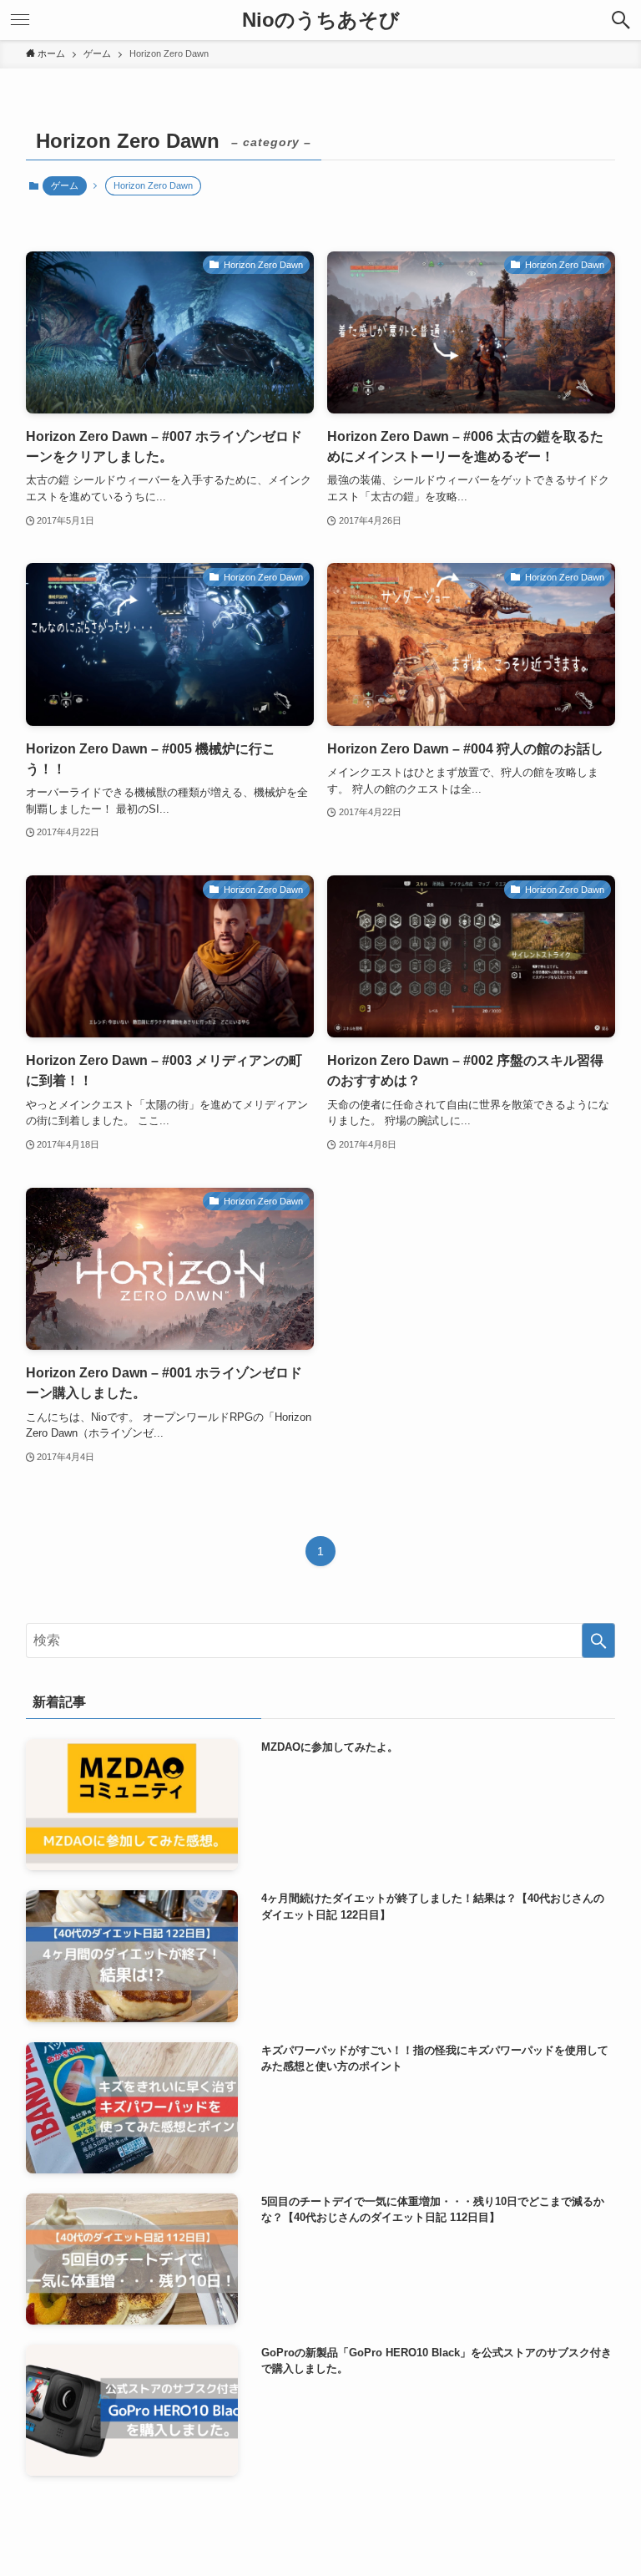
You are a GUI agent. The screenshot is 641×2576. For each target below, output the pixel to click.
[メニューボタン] (20, 20)
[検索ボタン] (621, 20)
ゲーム (65, 185)
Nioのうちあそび (321, 20)
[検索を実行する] (598, 1640)
